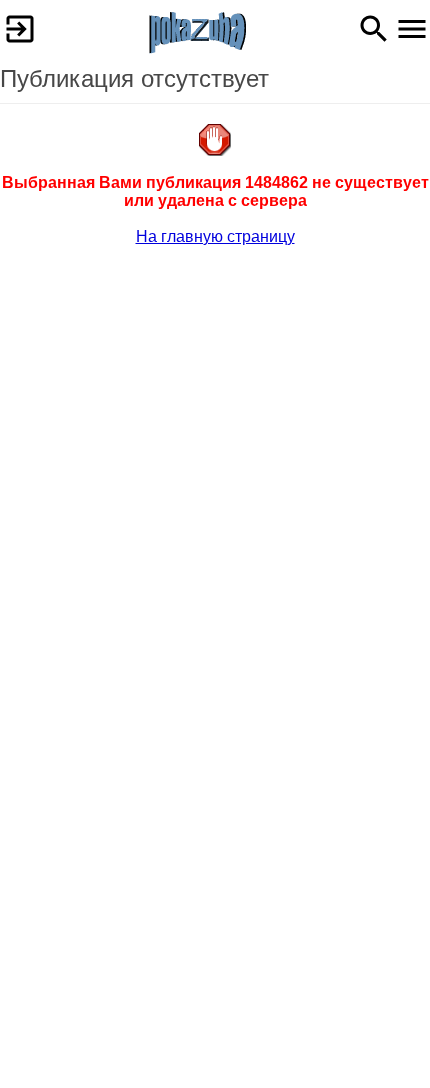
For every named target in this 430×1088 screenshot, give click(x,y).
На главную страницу (215, 236)
